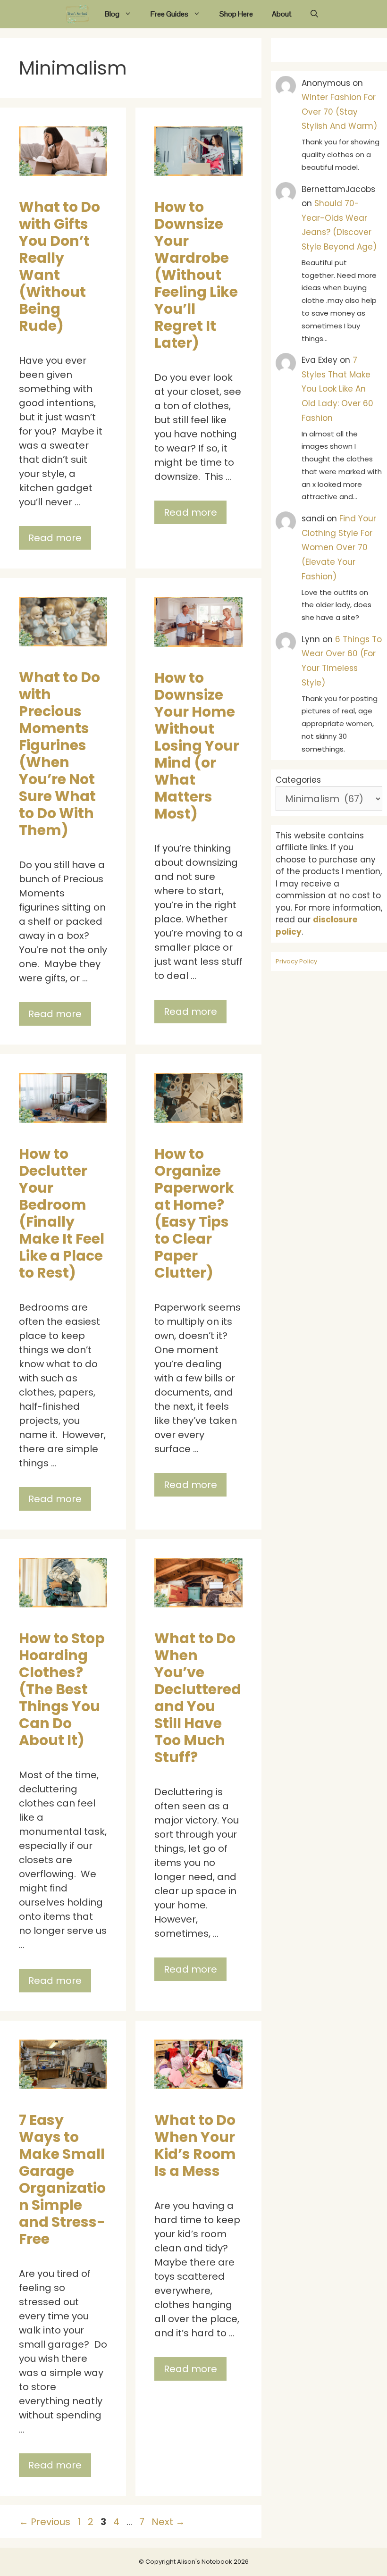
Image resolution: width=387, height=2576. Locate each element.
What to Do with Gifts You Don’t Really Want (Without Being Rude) (59, 266)
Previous (45, 2522)
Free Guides (169, 14)
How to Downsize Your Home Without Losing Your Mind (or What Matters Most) (197, 746)
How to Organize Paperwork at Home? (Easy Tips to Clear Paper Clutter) (194, 1213)
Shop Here (236, 14)
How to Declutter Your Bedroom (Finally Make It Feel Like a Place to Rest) (62, 1213)
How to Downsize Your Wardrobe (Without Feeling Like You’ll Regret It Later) (196, 275)
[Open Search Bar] (314, 14)
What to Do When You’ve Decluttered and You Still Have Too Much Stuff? (198, 1698)
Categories (298, 780)
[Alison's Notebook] (77, 14)
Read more (55, 538)
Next (168, 2522)
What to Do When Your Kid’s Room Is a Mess (195, 2145)
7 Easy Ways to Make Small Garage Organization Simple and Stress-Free (62, 2179)
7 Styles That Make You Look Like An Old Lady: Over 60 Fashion (337, 389)
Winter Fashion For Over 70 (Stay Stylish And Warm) (339, 112)
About (282, 14)
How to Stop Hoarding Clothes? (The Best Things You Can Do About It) (62, 1689)
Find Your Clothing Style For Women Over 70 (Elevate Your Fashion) (339, 547)
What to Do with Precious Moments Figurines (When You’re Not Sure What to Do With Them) (59, 754)
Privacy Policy (296, 961)
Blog (112, 14)
